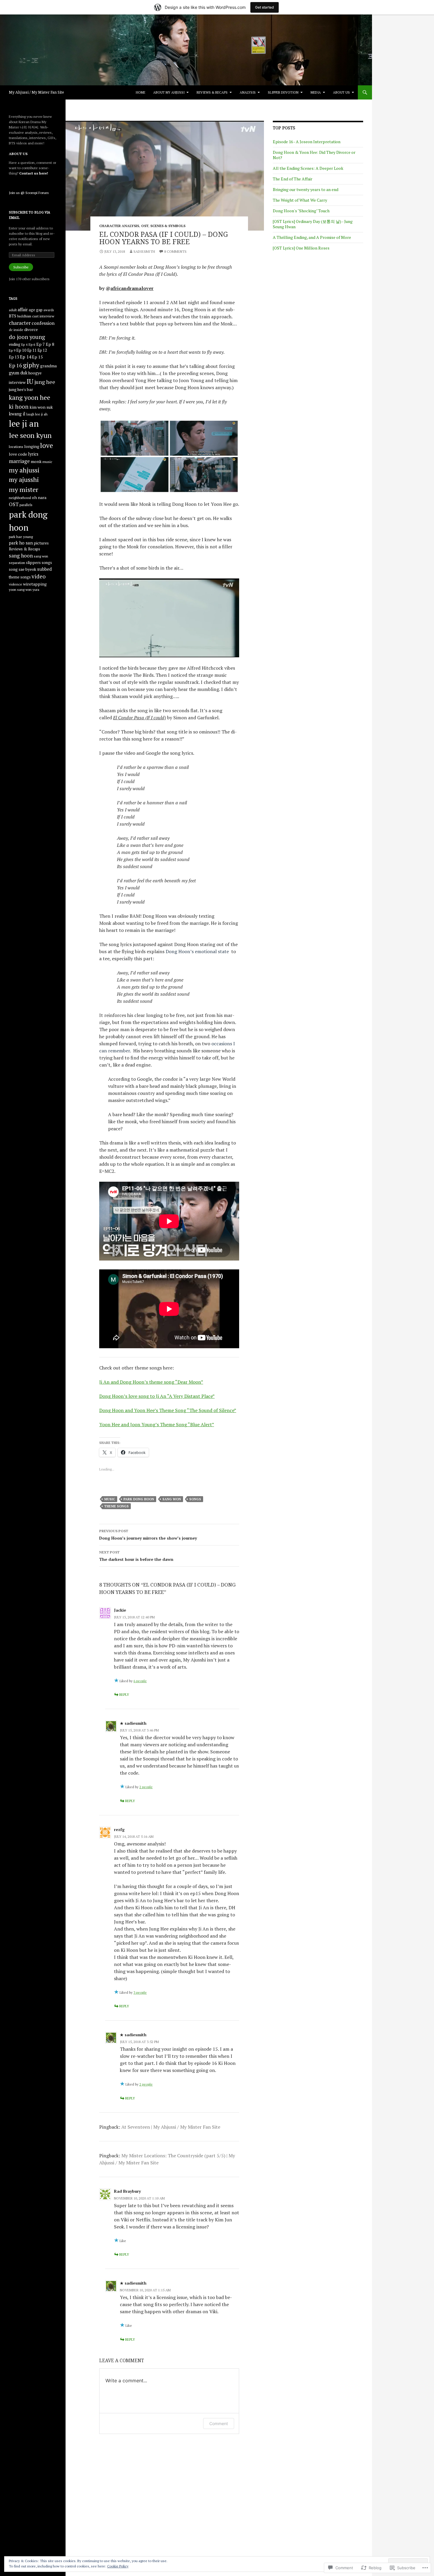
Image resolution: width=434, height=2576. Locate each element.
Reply (124, 1694)
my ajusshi (24, 479)
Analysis (248, 92)
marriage (19, 461)
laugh (30, 414)
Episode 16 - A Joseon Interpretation (307, 142)
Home (141, 92)
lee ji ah (41, 414)
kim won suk (41, 407)
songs (195, 1499)
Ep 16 (15, 365)
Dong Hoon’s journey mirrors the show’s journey (148, 1535)
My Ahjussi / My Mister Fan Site (36, 92)
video (39, 576)
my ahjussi (24, 470)
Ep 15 (37, 357)
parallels (26, 505)
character (20, 323)
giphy (31, 365)
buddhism (24, 316)
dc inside (16, 330)
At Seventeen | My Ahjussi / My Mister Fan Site (171, 2127)
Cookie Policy (118, 2566)
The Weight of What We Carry (300, 200)
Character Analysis (119, 226)
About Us (341, 92)
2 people (146, 1787)
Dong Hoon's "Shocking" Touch (301, 211)
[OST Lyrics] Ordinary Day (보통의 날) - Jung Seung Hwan (313, 224)
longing (32, 446)
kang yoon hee (30, 397)
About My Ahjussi (169, 92)
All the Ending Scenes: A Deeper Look (308, 168)
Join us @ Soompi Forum (29, 193)
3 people (140, 1992)
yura (36, 590)
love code (18, 454)
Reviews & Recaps (212, 92)
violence (15, 584)
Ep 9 (12, 350)
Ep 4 (24, 345)
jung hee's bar (21, 389)
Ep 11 (32, 350)
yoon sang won (20, 590)
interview (17, 382)
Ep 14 (25, 357)
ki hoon (19, 406)
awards (49, 310)
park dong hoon (139, 1499)
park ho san (21, 543)
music (110, 1499)
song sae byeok (23, 569)
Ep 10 (21, 350)
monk (36, 461)
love (46, 445)
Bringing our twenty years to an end (306, 189)
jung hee (45, 382)
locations (16, 447)
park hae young (21, 537)
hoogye (35, 373)
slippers (33, 563)
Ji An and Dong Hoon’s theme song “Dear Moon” (151, 1382)
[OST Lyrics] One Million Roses (301, 248)
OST (145, 226)
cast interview (43, 316)
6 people (140, 1681)
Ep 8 (50, 344)
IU (30, 381)
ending (15, 344)
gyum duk (18, 373)
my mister (24, 489)
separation (17, 563)
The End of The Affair (293, 179)
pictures (41, 543)
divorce (31, 330)
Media (316, 92)
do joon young (27, 337)
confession (43, 323)
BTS (13, 316)
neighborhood (20, 498)
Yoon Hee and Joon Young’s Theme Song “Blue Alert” (157, 1424)
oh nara (39, 497)
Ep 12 (42, 350)
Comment (219, 2423)
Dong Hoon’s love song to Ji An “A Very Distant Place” (157, 1396)
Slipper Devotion (283, 92)
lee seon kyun (30, 435)
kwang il (17, 414)
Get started (265, 7)
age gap (36, 310)
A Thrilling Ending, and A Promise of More (312, 237)
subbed (44, 569)
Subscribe (21, 267)
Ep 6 (32, 344)
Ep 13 (14, 357)
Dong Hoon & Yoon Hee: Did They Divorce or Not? (314, 155)
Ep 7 (41, 344)
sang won (172, 1499)
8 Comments (175, 251)
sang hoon (21, 556)
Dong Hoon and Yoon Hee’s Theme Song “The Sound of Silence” (168, 1410)
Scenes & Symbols (168, 226)
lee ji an (24, 423)
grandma (48, 366)
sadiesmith (144, 251)
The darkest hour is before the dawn (136, 1556)
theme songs (116, 1506)
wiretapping (35, 584)
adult (13, 310)
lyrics (33, 454)
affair (23, 310)
